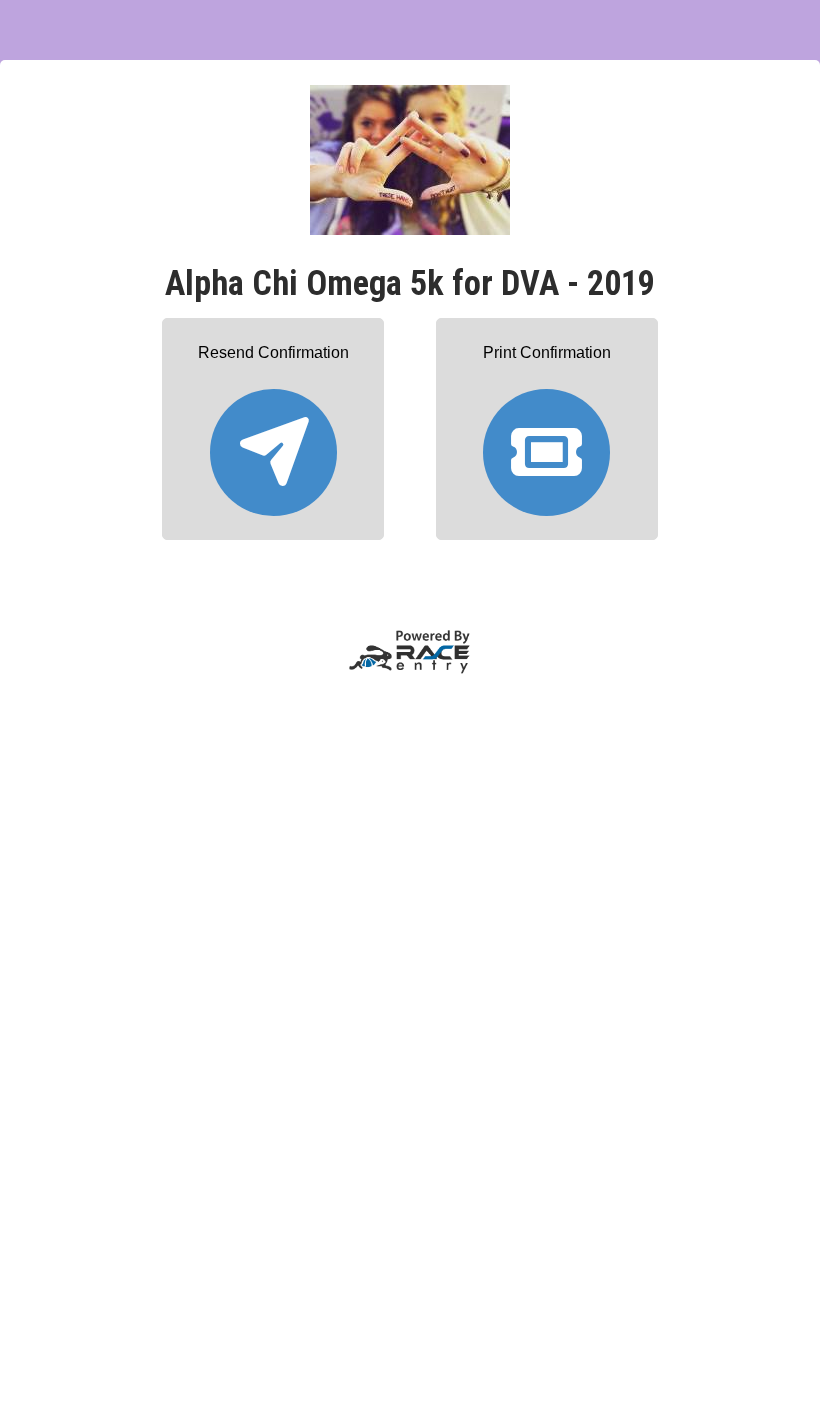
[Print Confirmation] (547, 443)
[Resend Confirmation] (273, 443)
